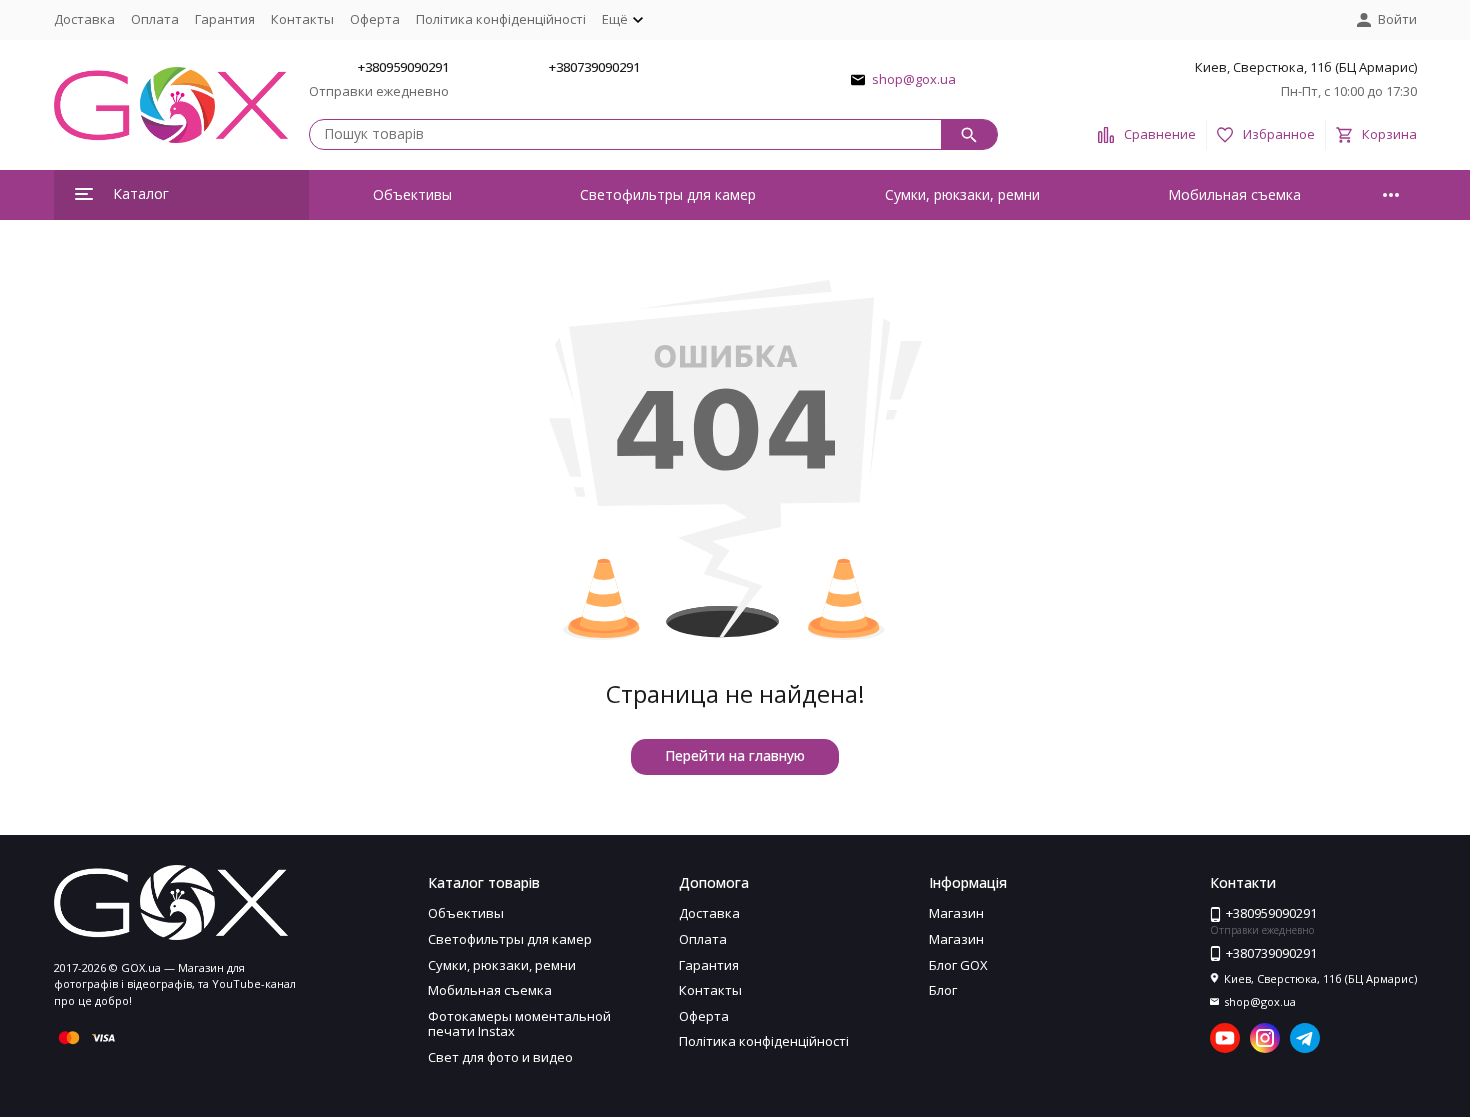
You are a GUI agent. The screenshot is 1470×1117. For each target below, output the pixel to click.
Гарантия (225, 19)
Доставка (84, 19)
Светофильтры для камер (668, 194)
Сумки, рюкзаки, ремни (962, 194)
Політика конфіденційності (501, 19)
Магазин (956, 913)
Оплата (155, 19)
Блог (943, 990)
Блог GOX (958, 965)
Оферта (375, 19)
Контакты (302, 19)
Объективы (412, 194)
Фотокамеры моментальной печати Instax (519, 1024)
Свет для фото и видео (500, 1057)
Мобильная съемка (1234, 194)
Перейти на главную (735, 755)
